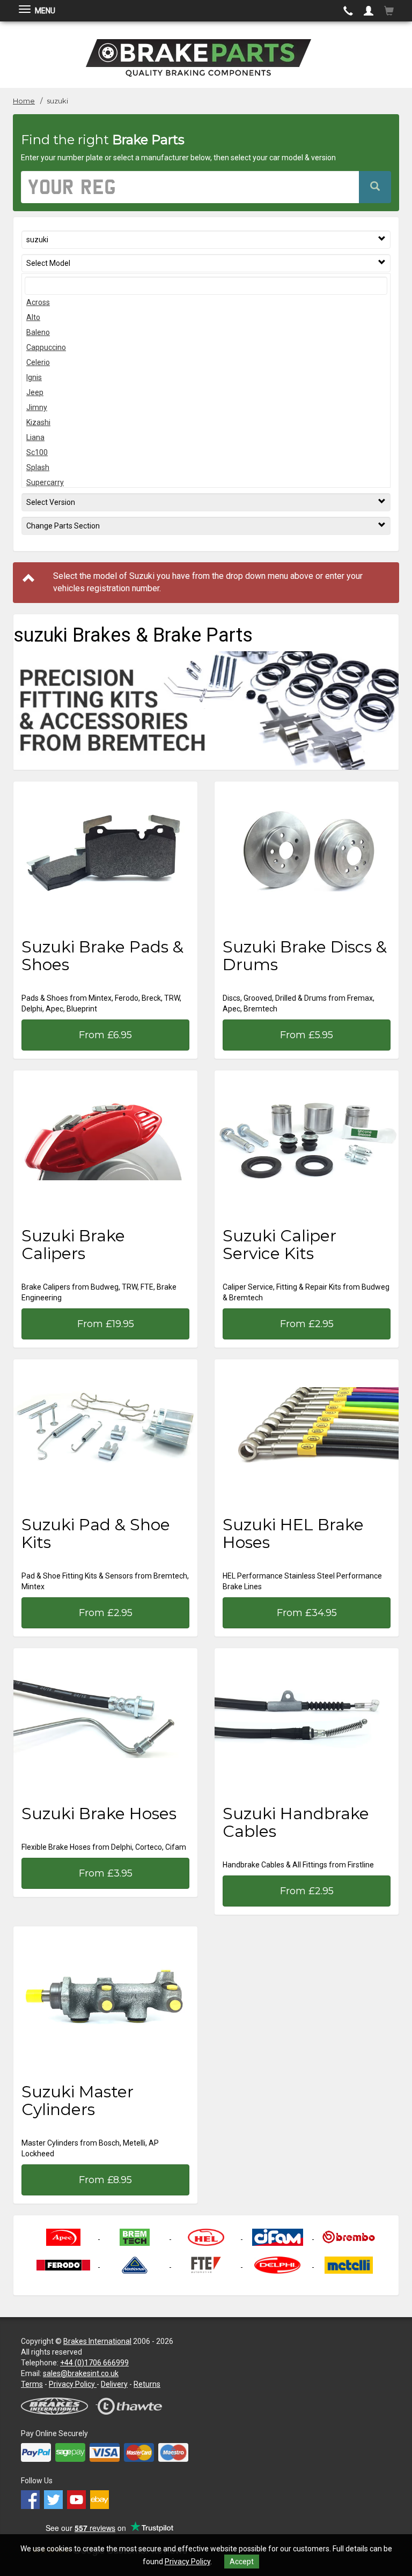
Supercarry (45, 482)
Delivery (114, 2384)
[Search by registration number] (375, 187)
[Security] (134, 2401)
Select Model (48, 263)
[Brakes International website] (59, 2401)
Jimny (37, 407)
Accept (242, 2562)
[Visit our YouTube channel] (79, 2497)
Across (38, 302)
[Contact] (348, 11)
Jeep (35, 392)
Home (24, 101)
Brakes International (97, 2341)
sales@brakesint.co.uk (81, 2373)
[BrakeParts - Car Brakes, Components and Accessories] (206, 54)
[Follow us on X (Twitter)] (56, 2497)
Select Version (51, 502)
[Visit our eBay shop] (101, 2497)
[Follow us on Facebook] (32, 2497)
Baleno (38, 332)
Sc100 (37, 452)
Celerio (38, 362)
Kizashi (38, 422)
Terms (32, 2384)
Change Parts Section (63, 526)
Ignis (34, 377)
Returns (147, 2384)
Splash (38, 467)
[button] (369, 11)
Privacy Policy (187, 2562)
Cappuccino (46, 347)
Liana (35, 437)
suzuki (37, 240)
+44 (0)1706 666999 (94, 2363)
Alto (33, 317)
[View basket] (389, 11)
